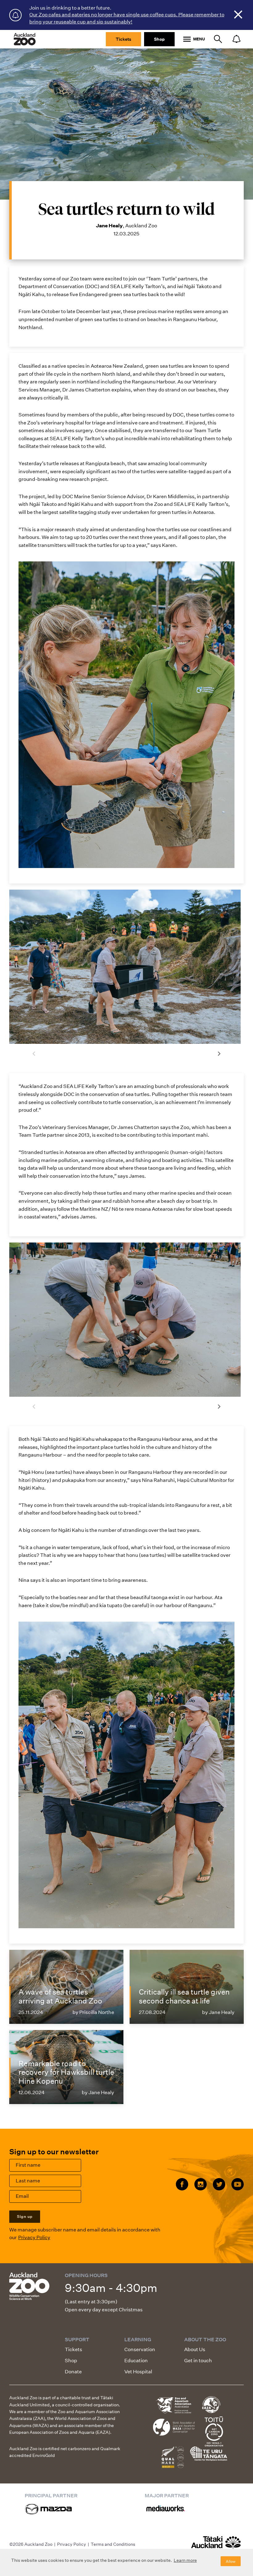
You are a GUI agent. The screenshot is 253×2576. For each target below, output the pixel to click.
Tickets (123, 39)
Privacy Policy (34, 2237)
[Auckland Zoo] (25, 39)
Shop (159, 39)
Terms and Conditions (113, 2544)
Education (136, 2361)
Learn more (185, 2560)
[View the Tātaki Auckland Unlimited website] (216, 2545)
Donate (73, 2372)
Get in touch (198, 2361)
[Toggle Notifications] (236, 39)
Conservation (140, 2349)
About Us (195, 2349)
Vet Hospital (138, 2372)
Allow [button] (231, 2561)
